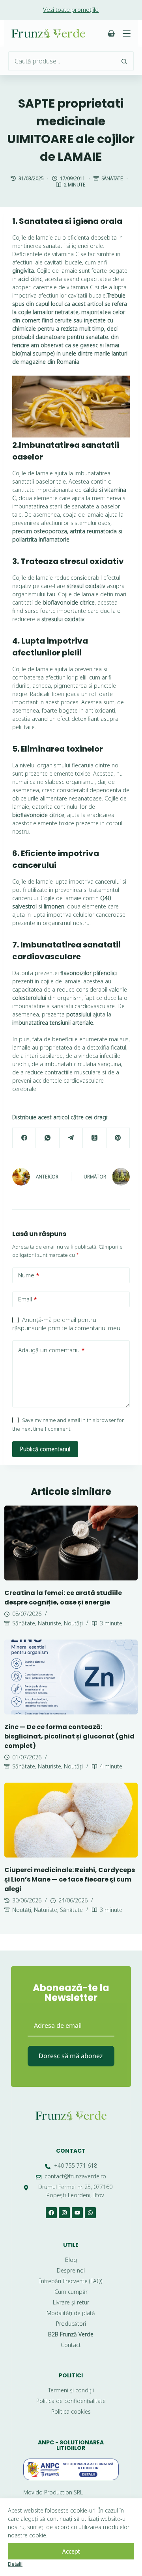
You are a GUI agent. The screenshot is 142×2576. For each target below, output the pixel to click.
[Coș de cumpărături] (111, 34)
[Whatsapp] (90, 2213)
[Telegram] (71, 1138)
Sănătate (112, 178)
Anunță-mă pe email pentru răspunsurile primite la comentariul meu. (67, 1324)
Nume (29, 1275)
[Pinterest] (118, 1138)
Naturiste (50, 1623)
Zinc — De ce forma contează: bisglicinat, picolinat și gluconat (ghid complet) (69, 1736)
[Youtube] (77, 2213)
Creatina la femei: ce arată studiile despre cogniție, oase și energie (63, 1598)
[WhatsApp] (48, 1138)
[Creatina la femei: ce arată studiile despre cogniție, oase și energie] (71, 1543)
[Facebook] (24, 1138)
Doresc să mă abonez (71, 2056)
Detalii (15, 2564)
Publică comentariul (45, 1449)
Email (28, 1299)
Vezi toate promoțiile (71, 9)
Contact (71, 2151)
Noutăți (73, 1623)
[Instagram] (64, 2213)
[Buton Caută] (124, 61)
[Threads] (94, 1138)
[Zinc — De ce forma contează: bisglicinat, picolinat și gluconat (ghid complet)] (71, 1677)
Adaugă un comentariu (51, 1350)
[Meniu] (127, 34)
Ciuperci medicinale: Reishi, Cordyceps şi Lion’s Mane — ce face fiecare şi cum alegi (70, 1879)
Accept (71, 2551)
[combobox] (62, 61)
